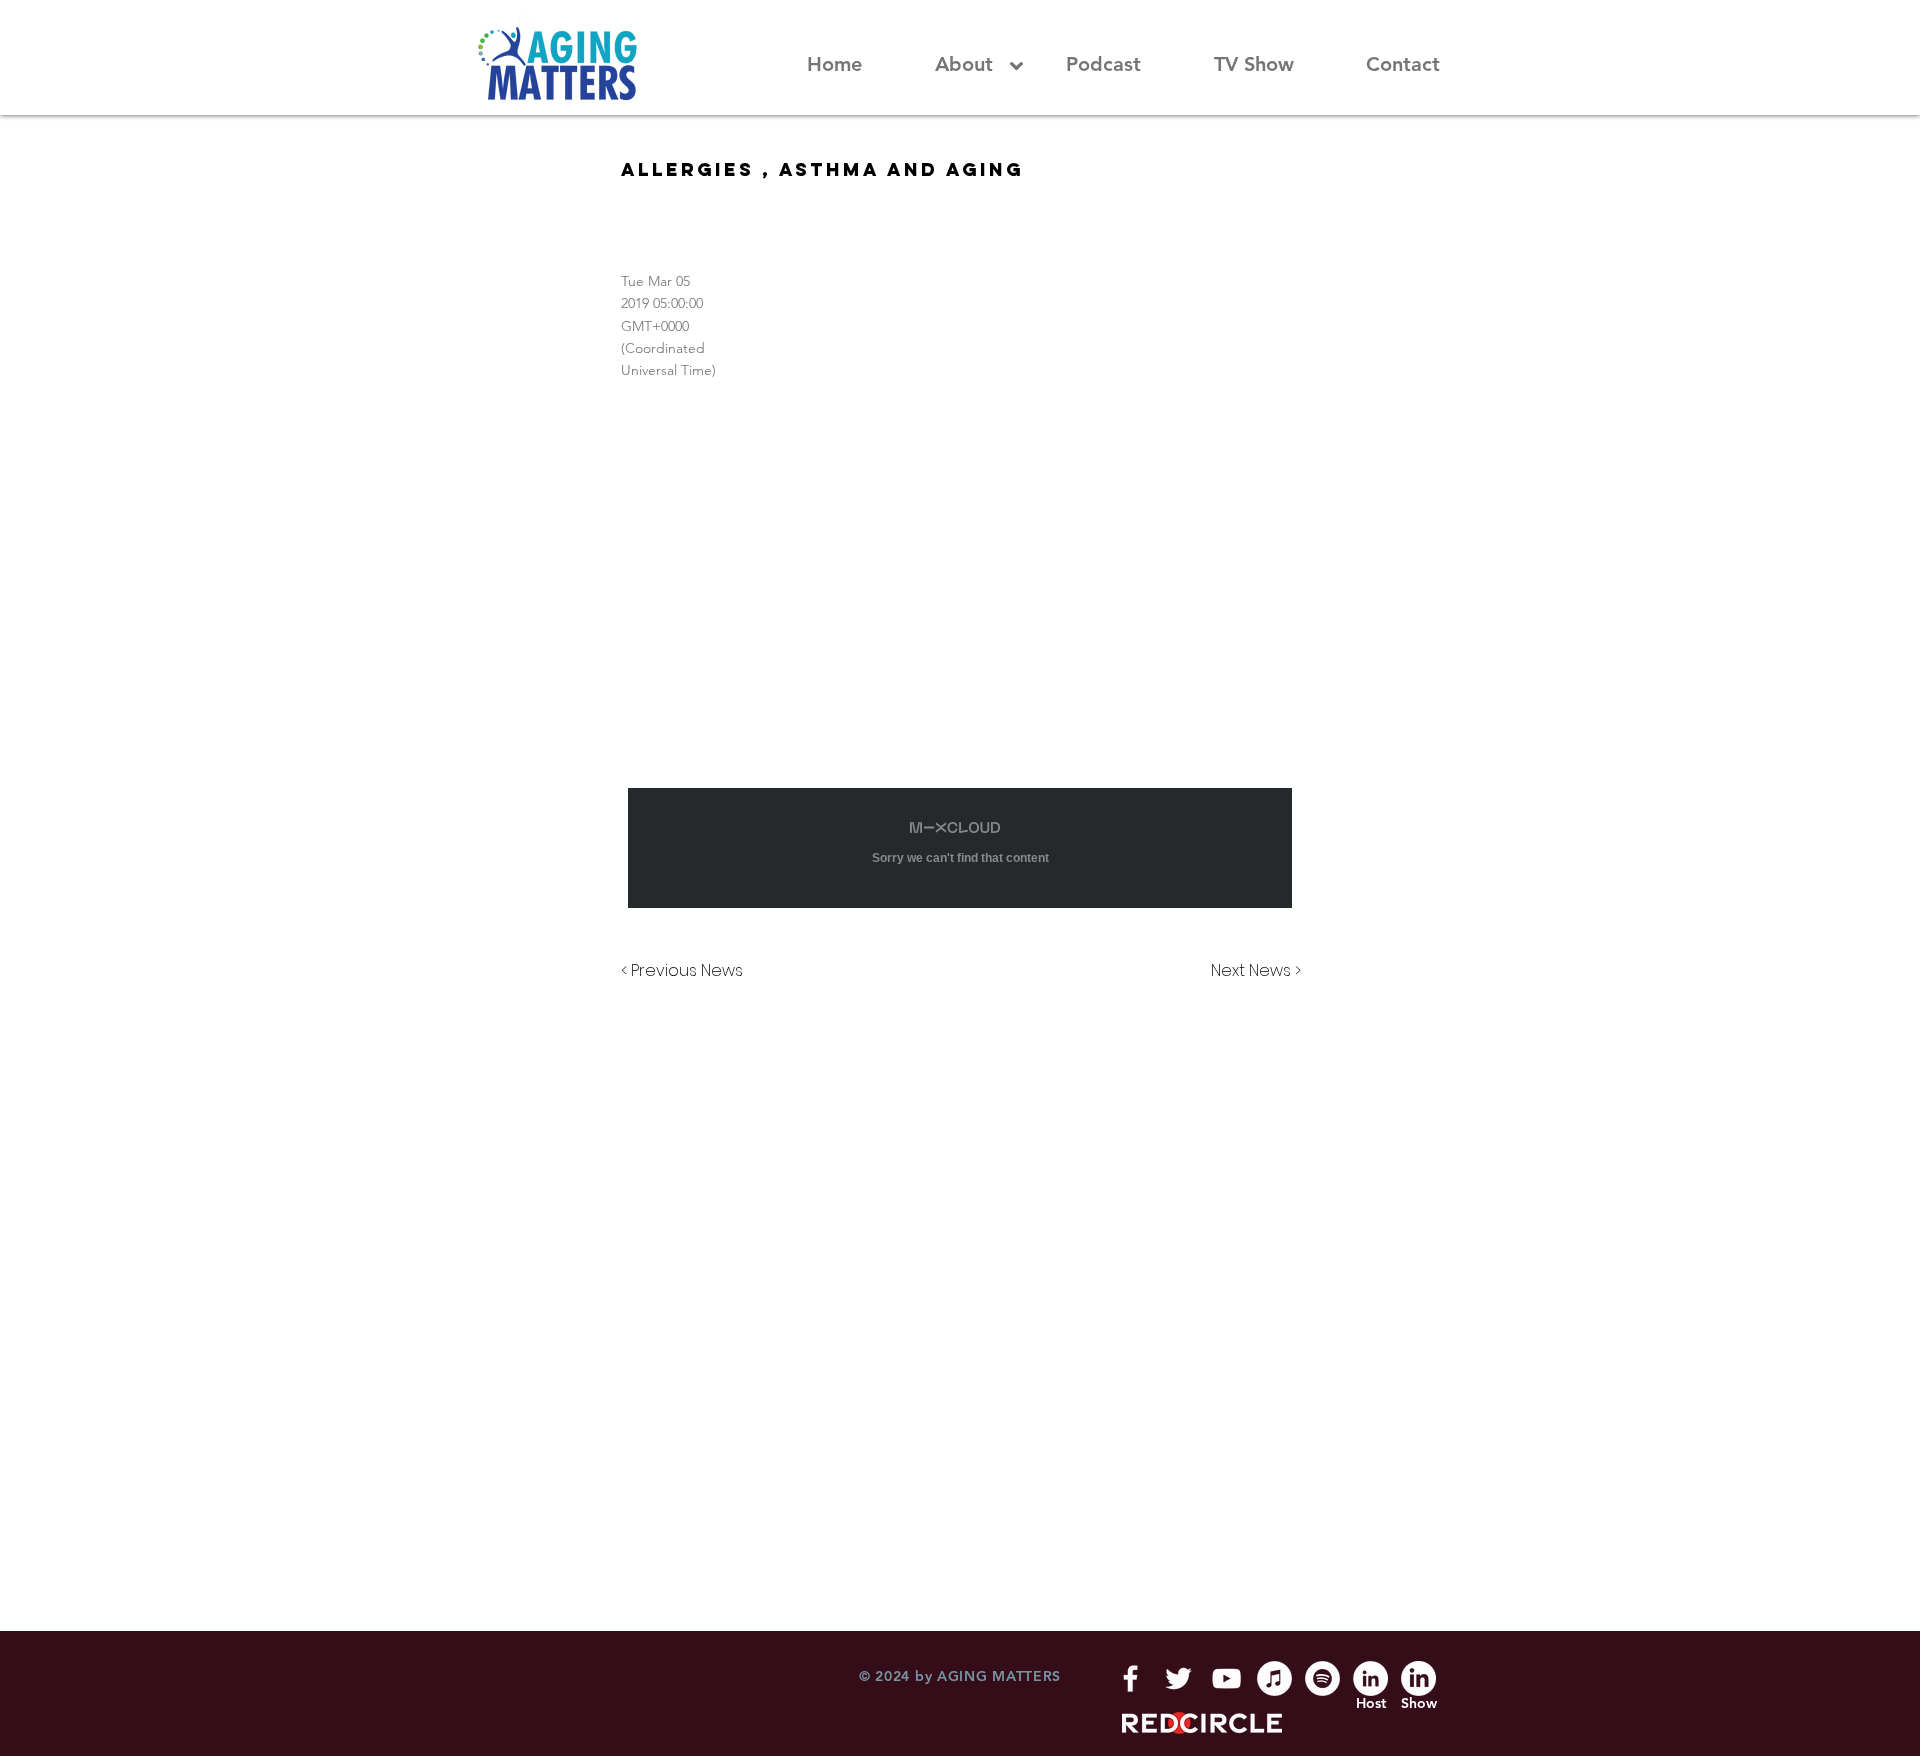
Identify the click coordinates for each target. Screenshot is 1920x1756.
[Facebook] (1130, 1678)
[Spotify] (1322, 1678)
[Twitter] (1178, 1678)
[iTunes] (1274, 1678)
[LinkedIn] (1370, 1678)
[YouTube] (1226, 1678)
